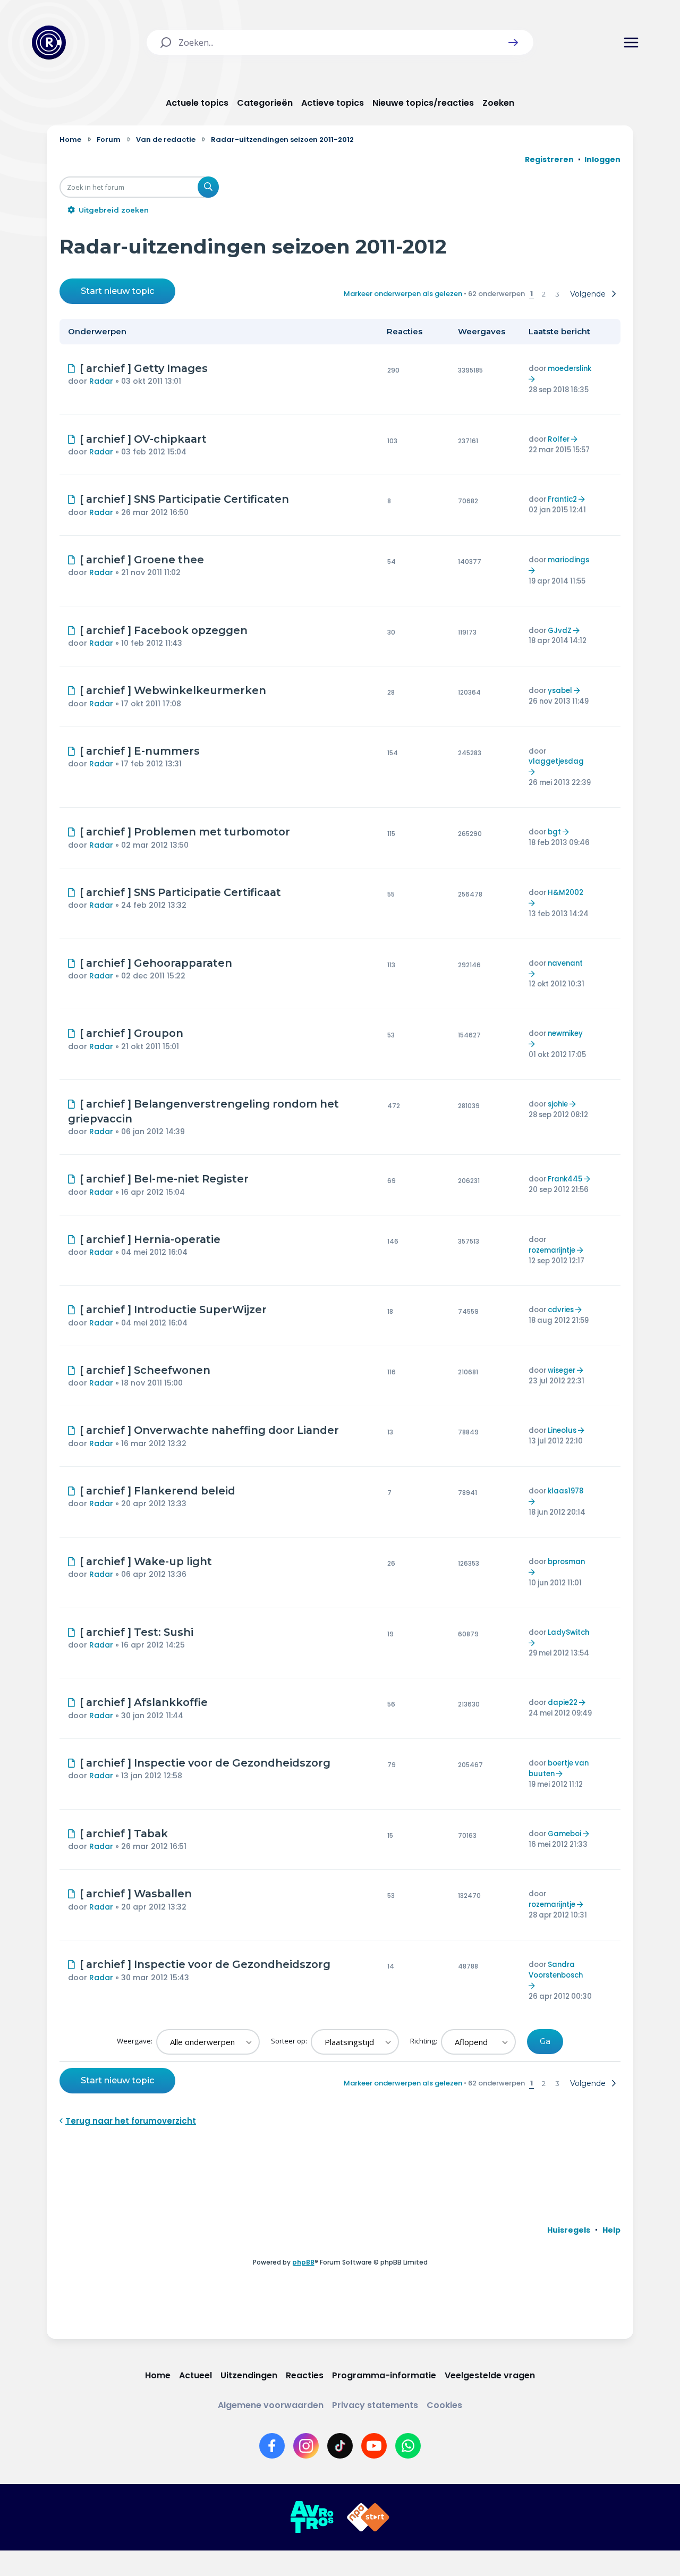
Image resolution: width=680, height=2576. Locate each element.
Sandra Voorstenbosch (556, 1970)
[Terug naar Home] (49, 43)
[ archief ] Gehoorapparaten (156, 963)
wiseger (562, 1370)
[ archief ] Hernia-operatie (150, 1239)
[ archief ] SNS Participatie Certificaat (180, 892)
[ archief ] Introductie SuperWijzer (173, 1310)
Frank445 (565, 1179)
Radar (101, 381)
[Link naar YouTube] (374, 2446)
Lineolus (562, 1430)
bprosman (566, 1562)
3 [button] (557, 294)
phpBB (303, 2262)
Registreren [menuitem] (549, 159)
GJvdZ (560, 631)
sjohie (558, 1104)
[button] (513, 43)
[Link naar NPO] (368, 2518)
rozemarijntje (552, 1250)
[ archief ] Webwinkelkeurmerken (173, 690)
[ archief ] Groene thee (142, 560)
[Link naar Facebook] (272, 2446)
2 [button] (544, 294)
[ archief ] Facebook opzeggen (164, 630)
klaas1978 (566, 1491)
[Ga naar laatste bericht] (533, 379)
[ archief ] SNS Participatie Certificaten (184, 499)
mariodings (568, 560)
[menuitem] (569, 2230)
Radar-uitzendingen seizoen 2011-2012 (253, 246)
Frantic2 (562, 499)
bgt (554, 832)
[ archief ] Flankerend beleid (158, 1491)
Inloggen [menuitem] (602, 159)
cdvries (561, 1310)
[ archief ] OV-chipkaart (143, 439)
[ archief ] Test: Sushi (137, 1632)
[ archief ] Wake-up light (146, 1561)
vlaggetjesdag (556, 761)
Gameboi (564, 1834)
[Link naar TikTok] (340, 2446)
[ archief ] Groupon (131, 1033)
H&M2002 (566, 893)
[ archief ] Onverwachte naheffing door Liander (209, 1430)
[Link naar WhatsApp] (408, 2446)
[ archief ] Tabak (124, 1834)
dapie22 (563, 1703)
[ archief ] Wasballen (136, 1894)
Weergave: (135, 2041)
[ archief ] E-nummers (140, 751)
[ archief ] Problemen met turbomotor (185, 832)
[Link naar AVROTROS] (312, 2518)
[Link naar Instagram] (306, 2446)
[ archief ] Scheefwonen (145, 1370)
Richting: (424, 2041)
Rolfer (559, 439)
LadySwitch (568, 1632)
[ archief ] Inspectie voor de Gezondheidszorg (205, 1763)
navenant (565, 963)
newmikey (565, 1033)
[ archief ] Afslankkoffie (144, 1702)
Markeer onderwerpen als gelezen (403, 294)
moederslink (569, 369)
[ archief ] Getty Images (144, 368)
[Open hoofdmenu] (631, 43)
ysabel (560, 691)
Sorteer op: (290, 2041)
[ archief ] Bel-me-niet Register (164, 1179)
